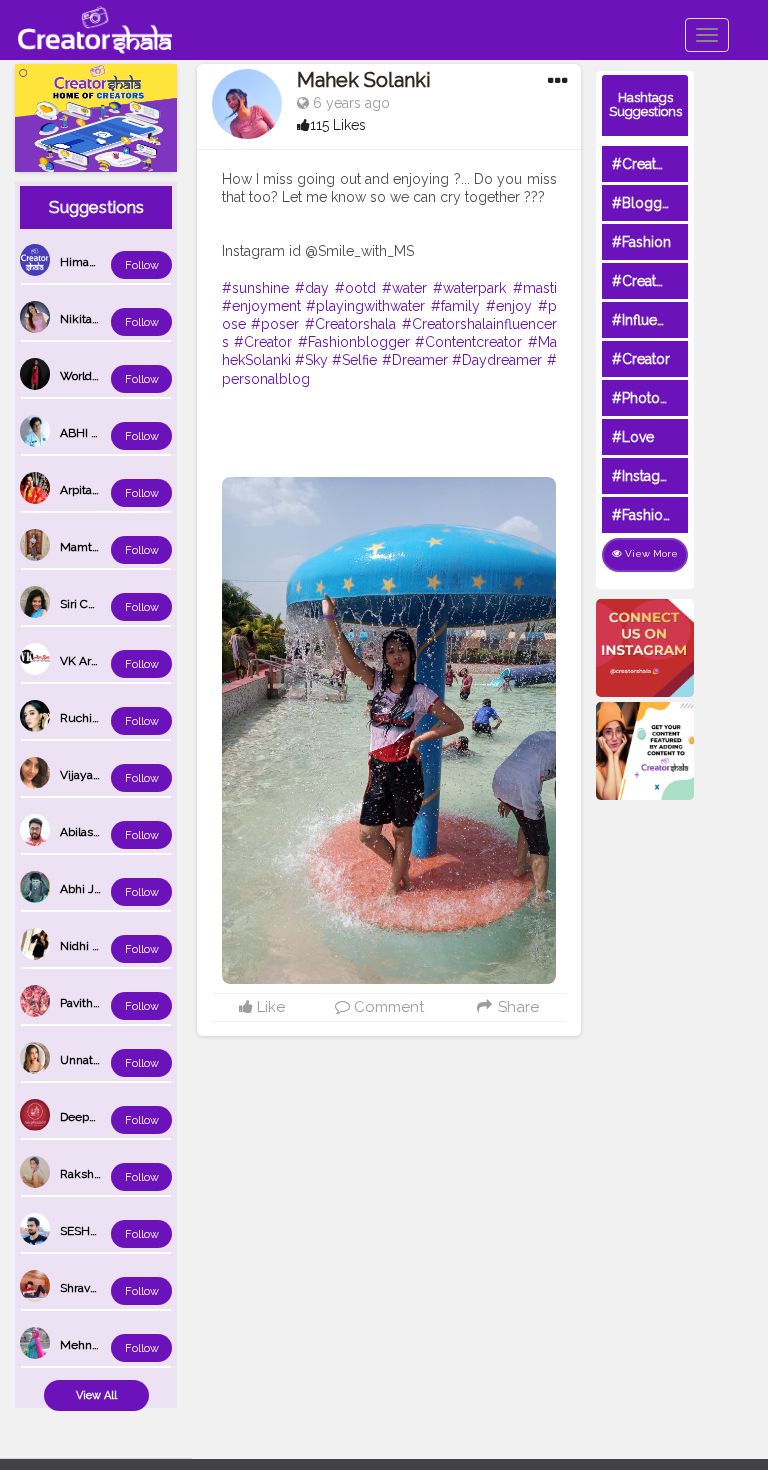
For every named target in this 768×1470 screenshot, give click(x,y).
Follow (142, 265)
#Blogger (643, 203)
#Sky (311, 360)
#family (455, 306)
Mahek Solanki (364, 80)
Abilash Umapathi (108, 832)
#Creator (263, 342)
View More (650, 553)
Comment (387, 1007)
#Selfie (354, 360)
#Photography (659, 398)
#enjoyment (261, 306)
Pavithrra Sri (92, 1003)
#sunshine (255, 288)
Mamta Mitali (95, 547)
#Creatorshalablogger (684, 281)
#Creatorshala (350, 324)
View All (96, 1395)
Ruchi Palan (92, 718)
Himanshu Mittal (105, 262)
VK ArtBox (87, 661)
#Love (633, 437)
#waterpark (469, 288)
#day (312, 288)
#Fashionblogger (354, 342)
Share (516, 1007)
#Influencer (649, 320)
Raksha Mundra (103, 1174)
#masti (535, 288)
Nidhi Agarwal (98, 946)
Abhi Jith (84, 889)
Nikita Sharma (98, 319)
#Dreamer (415, 360)
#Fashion (641, 242)
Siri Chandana (97, 604)
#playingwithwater (365, 306)
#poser (275, 324)
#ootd (355, 288)
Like (269, 1007)
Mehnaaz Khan (101, 1345)
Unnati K (83, 1060)
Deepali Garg (95, 1117)
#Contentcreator (468, 342)
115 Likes (338, 125)
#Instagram (648, 476)
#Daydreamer (497, 360)
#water (404, 288)
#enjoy (509, 306)
